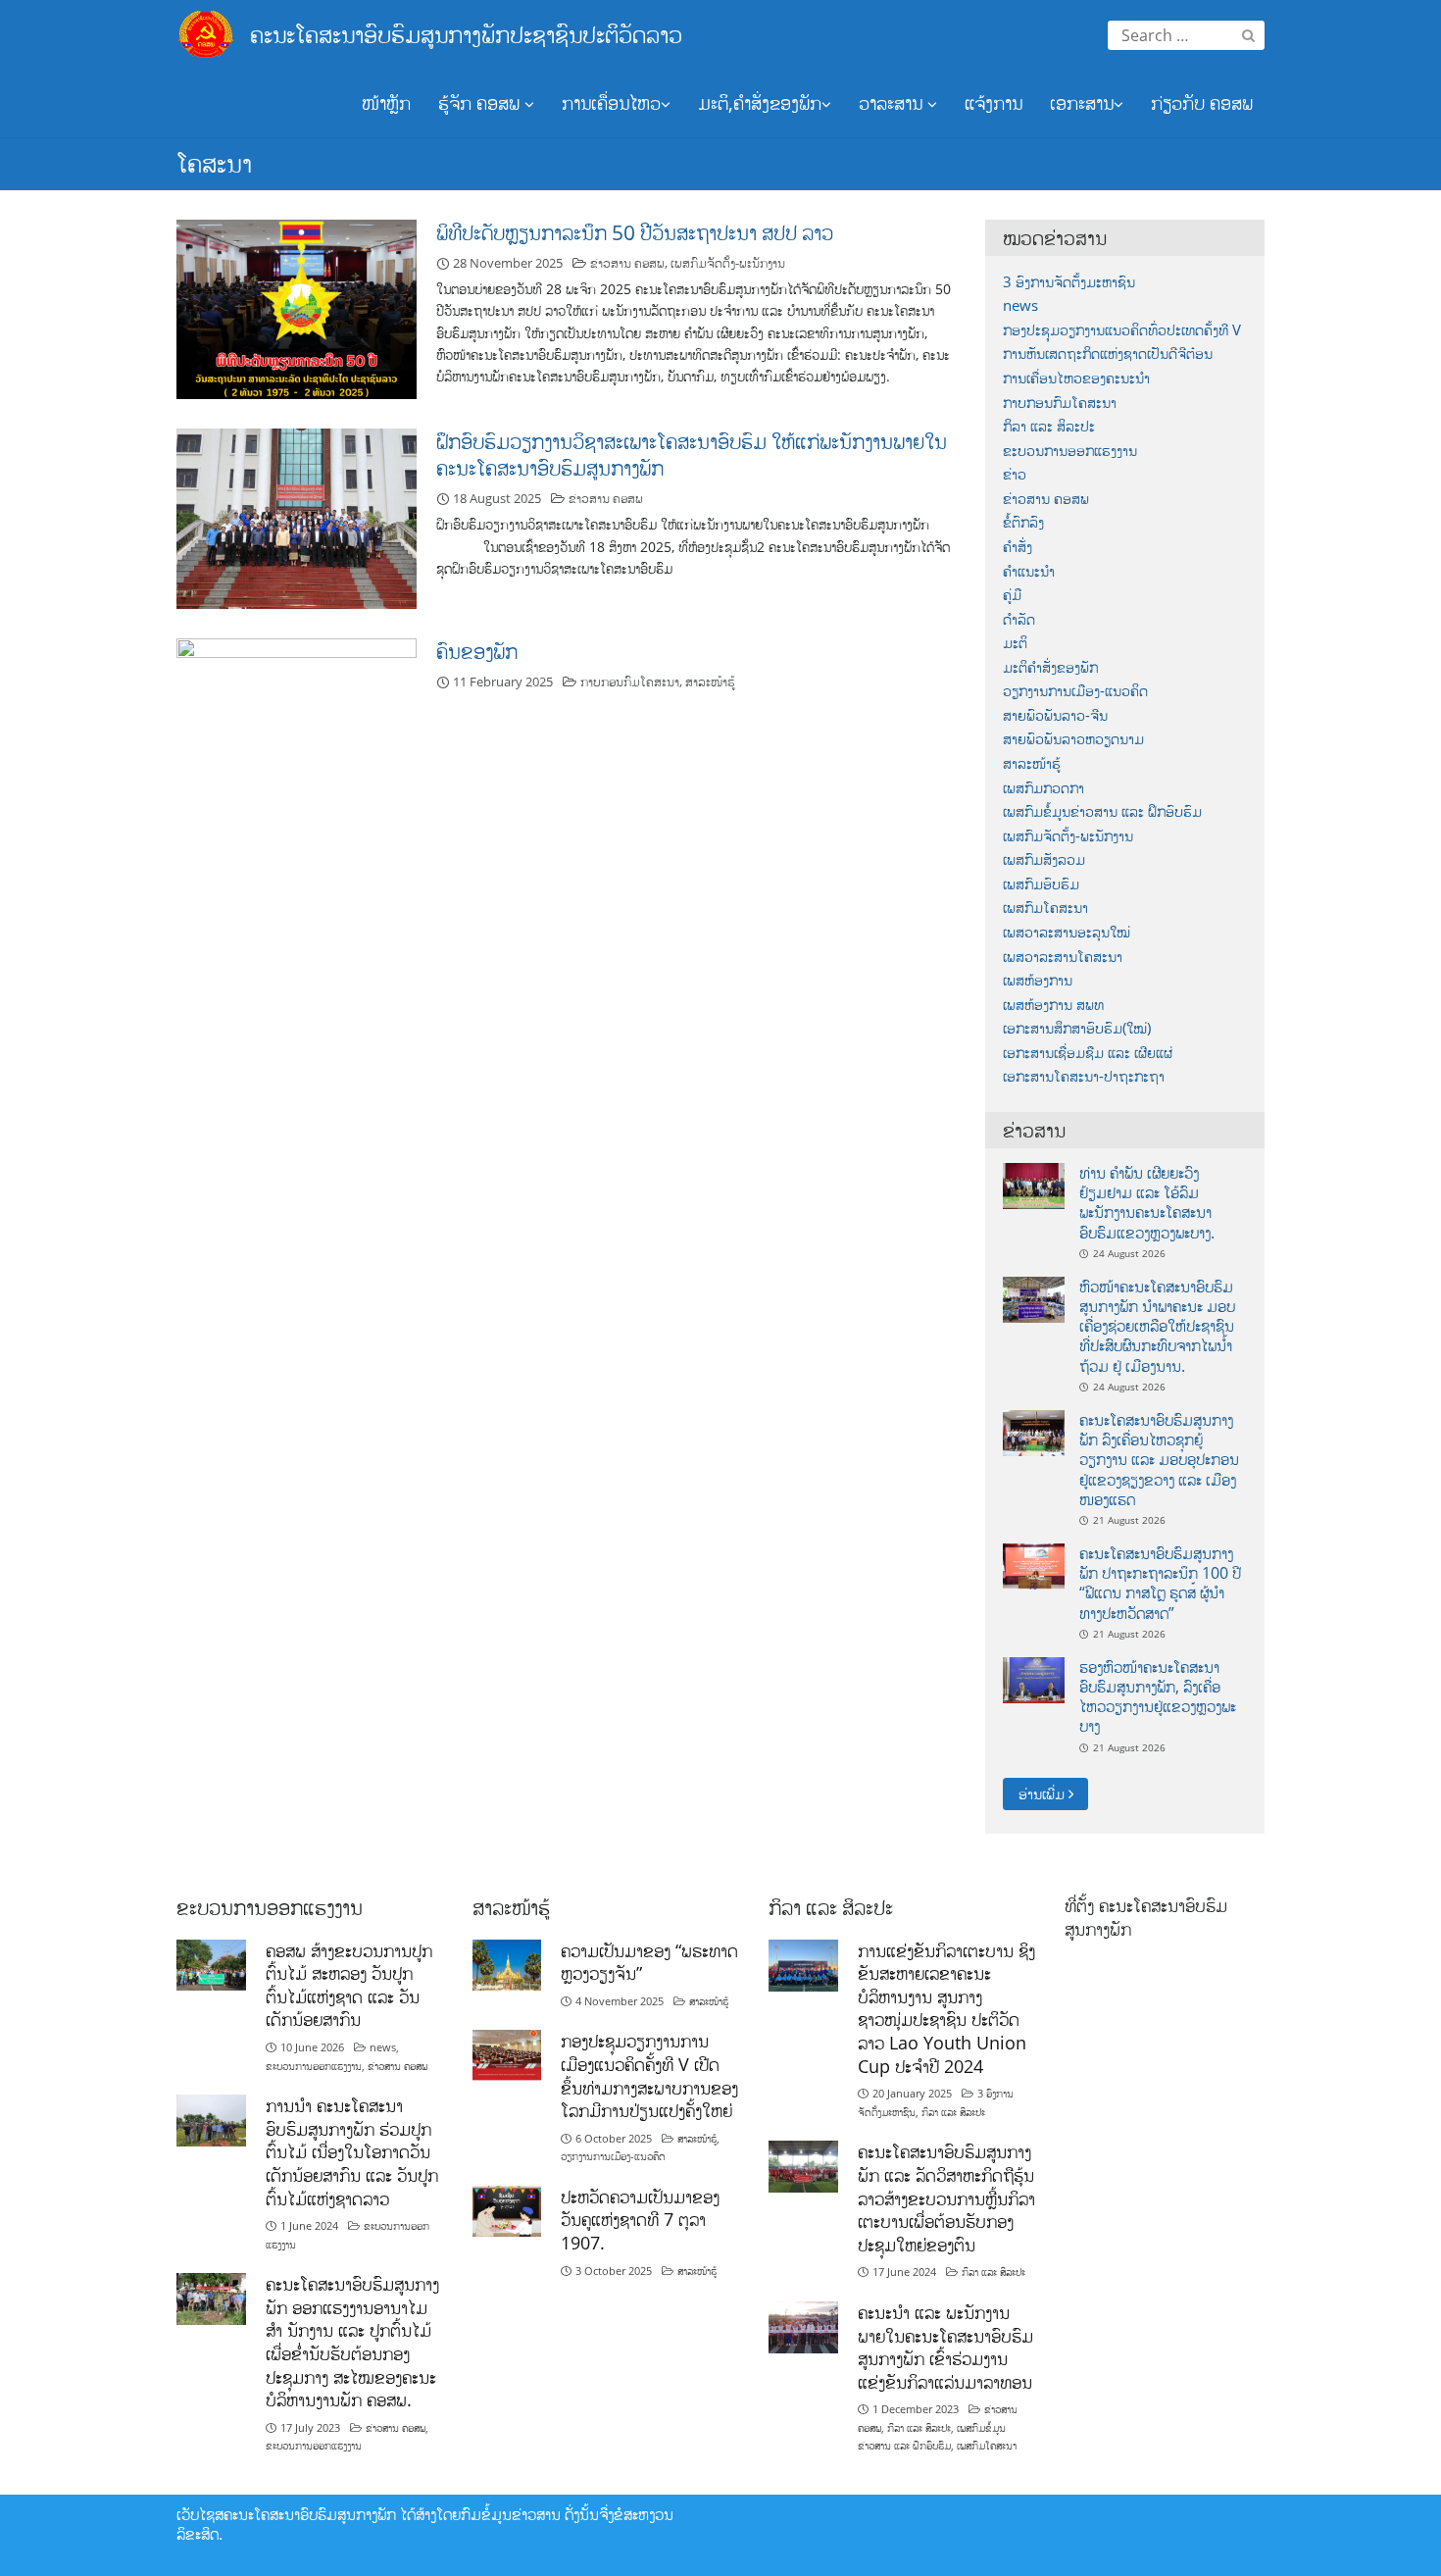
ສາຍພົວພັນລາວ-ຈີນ (1055, 715)
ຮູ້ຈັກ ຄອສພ (481, 103)
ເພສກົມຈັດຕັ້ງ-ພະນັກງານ (728, 263)
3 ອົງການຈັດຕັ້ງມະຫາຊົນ (1069, 282)
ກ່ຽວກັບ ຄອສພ (1202, 103)
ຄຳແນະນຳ (1029, 571)
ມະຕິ (1015, 643)
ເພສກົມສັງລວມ (1044, 859)
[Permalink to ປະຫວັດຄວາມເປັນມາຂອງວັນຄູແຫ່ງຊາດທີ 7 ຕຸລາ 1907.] (507, 2210)
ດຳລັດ (1019, 619)
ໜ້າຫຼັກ (386, 103)
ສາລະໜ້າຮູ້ (710, 682)
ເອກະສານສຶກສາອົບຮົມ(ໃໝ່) (1077, 1028)
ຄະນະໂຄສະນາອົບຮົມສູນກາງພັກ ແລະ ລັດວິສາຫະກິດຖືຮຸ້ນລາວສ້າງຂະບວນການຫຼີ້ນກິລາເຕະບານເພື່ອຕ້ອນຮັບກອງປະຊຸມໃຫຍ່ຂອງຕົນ (946, 2198)
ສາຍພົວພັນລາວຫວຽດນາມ (1073, 739)
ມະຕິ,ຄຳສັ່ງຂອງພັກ (760, 103)
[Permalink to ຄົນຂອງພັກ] (297, 727)
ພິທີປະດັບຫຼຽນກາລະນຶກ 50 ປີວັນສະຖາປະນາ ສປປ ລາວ (635, 232)
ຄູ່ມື (1012, 595)
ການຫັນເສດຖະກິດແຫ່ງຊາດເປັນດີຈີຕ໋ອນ (1108, 354)
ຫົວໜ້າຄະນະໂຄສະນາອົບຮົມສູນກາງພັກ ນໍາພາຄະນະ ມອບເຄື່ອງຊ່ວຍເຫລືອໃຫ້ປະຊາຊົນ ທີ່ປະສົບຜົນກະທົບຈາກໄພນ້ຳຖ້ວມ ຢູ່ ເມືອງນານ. (1157, 1326)
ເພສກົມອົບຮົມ (1041, 884)
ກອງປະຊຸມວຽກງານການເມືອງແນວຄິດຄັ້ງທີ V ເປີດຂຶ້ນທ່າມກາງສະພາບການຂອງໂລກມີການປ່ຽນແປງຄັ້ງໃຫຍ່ (649, 2075)
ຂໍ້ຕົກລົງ (1023, 522)
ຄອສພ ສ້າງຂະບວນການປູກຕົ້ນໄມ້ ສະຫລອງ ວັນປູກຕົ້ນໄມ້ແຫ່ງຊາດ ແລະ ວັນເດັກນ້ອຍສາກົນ (349, 1985)
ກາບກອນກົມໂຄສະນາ (630, 682)
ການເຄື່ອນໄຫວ (611, 103)
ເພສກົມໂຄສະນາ (1045, 908)
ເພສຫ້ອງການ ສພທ (1053, 1005)
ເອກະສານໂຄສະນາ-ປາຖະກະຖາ (1084, 1076)
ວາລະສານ (893, 103)
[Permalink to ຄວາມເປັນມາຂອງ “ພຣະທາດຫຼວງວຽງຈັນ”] (507, 1964)
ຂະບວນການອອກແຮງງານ (1070, 451)
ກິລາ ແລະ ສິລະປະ (1049, 426)
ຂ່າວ (1015, 474)
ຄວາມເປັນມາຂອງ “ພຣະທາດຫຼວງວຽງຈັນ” (649, 1962)
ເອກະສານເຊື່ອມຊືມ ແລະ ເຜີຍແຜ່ (1088, 1053)
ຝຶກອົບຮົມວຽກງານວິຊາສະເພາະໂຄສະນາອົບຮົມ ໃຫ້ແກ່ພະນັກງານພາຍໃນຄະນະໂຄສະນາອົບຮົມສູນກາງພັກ (692, 455)
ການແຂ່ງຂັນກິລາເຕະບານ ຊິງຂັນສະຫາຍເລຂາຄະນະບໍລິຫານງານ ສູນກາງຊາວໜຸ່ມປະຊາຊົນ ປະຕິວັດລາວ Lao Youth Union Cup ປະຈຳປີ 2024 (946, 2008)
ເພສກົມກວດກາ (1043, 788)
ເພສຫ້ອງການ (1038, 980)
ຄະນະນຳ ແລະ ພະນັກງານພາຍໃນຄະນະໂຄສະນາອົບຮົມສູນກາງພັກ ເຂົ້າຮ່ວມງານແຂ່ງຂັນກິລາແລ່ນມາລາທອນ (945, 2347)
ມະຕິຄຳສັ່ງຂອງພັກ (1050, 667)
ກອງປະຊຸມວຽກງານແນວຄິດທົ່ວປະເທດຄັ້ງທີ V (1122, 330)
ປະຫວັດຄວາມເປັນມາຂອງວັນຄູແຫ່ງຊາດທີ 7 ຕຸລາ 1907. (640, 2220)
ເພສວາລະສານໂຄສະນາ (1063, 957)
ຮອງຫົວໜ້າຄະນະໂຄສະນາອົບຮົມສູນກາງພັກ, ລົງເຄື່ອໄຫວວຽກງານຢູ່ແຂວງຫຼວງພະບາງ (1158, 1697)
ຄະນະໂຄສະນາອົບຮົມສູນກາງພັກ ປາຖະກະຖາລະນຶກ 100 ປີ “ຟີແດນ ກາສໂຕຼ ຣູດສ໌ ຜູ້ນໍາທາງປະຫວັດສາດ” (1160, 1583)
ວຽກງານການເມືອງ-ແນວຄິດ (1075, 691)
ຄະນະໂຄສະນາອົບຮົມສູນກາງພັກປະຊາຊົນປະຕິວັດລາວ (466, 34)
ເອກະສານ (1082, 103)
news (1020, 305)
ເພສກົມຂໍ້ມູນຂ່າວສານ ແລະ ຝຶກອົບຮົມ (1102, 811)
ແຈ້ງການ (994, 103)
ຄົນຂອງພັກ (477, 651)
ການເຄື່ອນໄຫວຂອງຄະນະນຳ (1076, 378)
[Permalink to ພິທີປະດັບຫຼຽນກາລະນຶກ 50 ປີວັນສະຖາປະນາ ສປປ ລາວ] (297, 308)
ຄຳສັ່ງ (1018, 547)
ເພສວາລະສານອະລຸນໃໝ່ (1067, 932)
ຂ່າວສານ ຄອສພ (627, 263)
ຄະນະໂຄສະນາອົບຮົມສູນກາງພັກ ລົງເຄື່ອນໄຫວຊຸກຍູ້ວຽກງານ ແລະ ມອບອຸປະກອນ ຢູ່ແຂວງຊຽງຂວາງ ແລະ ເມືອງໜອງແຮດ (1159, 1460)
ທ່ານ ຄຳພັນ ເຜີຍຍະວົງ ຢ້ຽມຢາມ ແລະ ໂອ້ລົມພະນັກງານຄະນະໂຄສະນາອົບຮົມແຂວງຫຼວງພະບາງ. (1147, 1203)
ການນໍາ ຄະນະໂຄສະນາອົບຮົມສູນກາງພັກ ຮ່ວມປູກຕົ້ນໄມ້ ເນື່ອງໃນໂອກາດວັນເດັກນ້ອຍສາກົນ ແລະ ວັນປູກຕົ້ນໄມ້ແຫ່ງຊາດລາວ (352, 2152)
